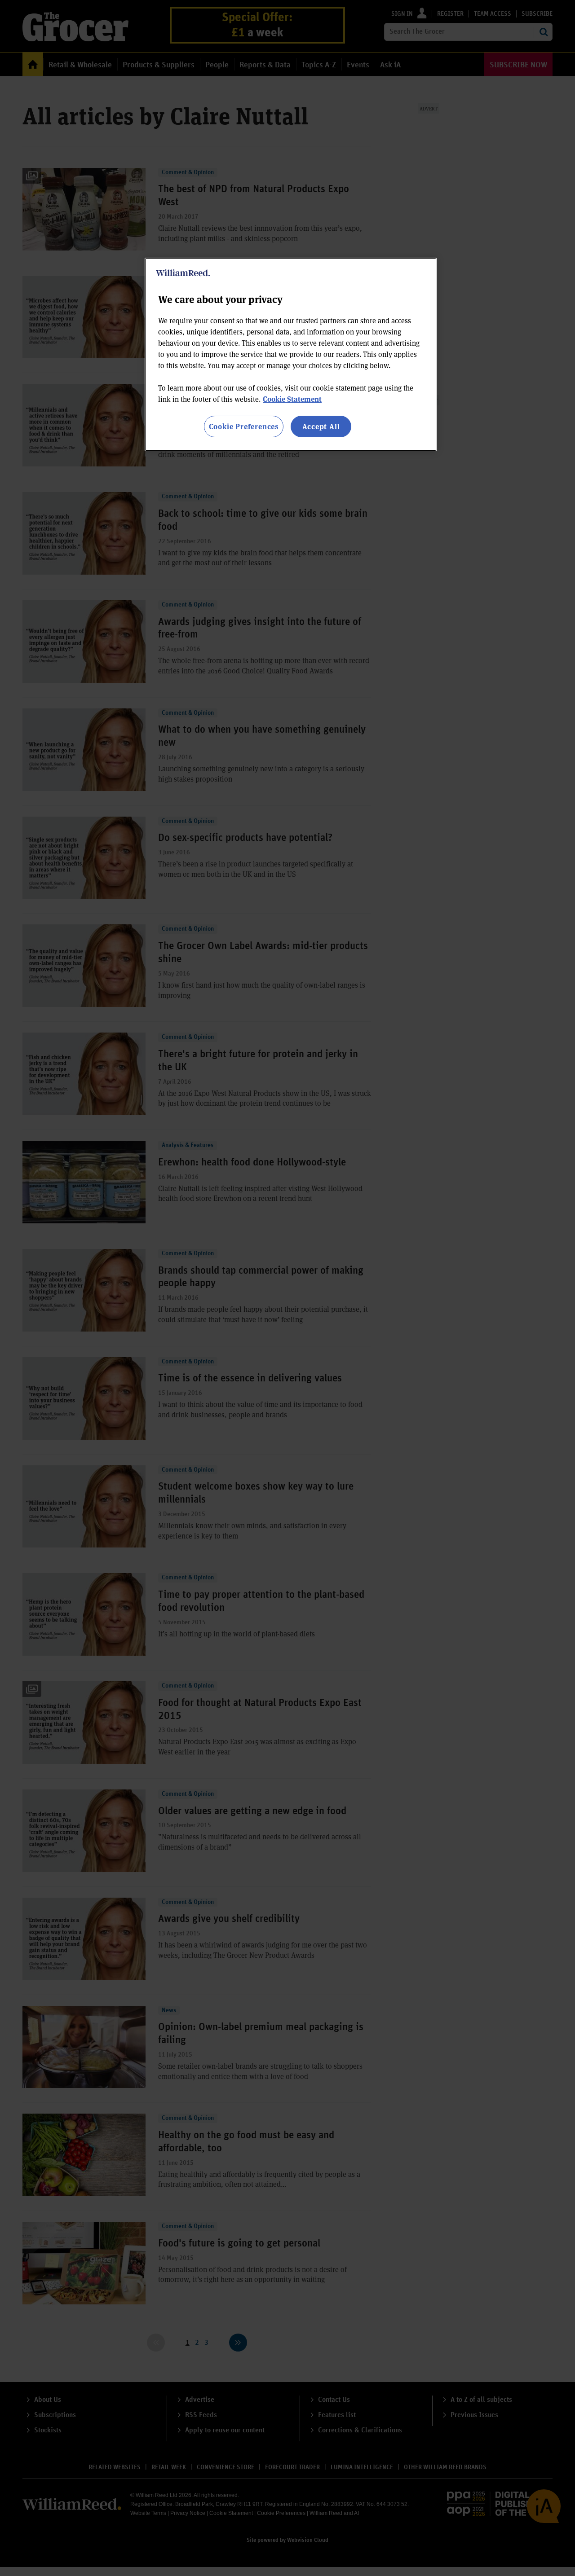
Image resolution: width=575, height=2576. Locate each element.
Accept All (321, 426)
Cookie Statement (292, 399)
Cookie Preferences (244, 426)
